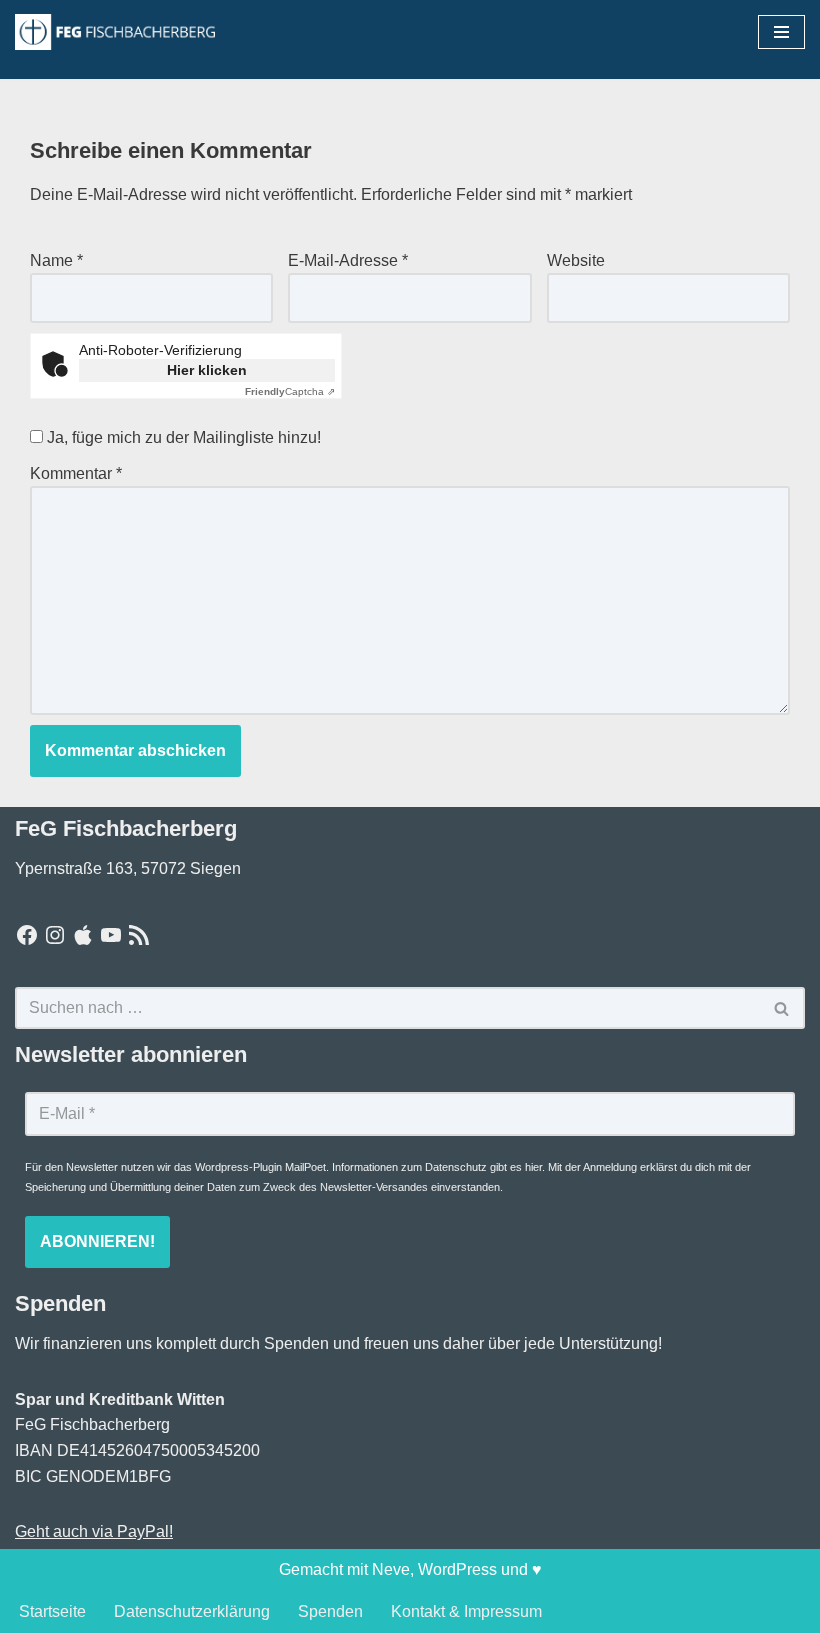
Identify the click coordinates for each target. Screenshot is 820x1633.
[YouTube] (111, 935)
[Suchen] (782, 1008)
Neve (391, 1569)
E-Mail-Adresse (348, 260)
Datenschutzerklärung (192, 1611)
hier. (535, 1167)
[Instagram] (55, 935)
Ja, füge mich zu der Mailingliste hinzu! (182, 437)
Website (576, 260)
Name (56, 260)
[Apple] (83, 935)
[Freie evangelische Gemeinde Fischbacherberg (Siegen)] (115, 32)
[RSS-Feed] (139, 935)
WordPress (457, 1569)
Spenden (330, 1611)
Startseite (52, 1611)
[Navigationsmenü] (781, 32)
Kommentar (76, 473)
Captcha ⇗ (290, 391)
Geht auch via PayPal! (94, 1531)
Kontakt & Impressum (466, 1611)
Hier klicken (207, 370)
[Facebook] (27, 935)
